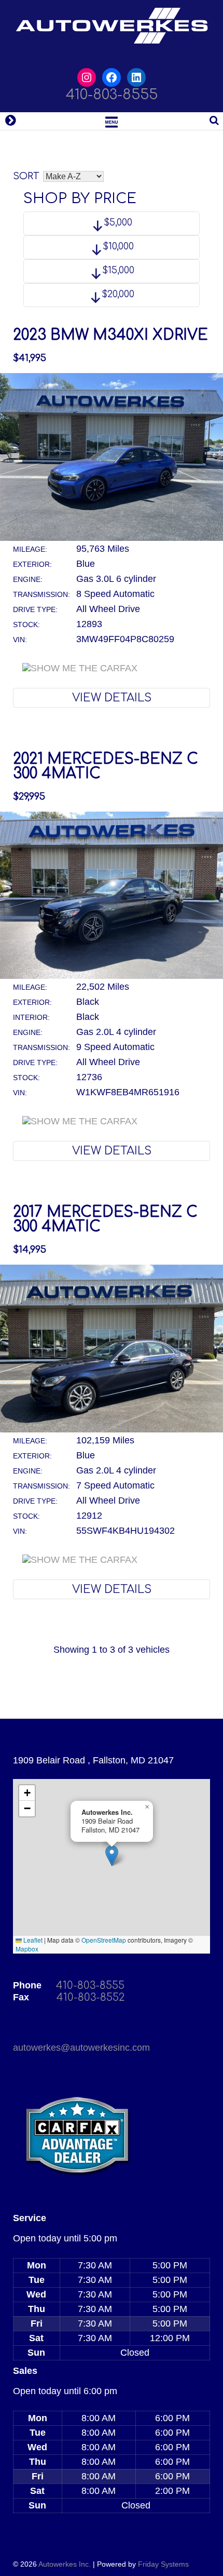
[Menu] (112, 121)
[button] (112, 1856)
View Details (112, 698)
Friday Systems (163, 2564)
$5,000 (117, 222)
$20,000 (117, 294)
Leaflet (32, 1940)
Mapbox (27, 1949)
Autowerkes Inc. (65, 2564)
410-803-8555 (112, 95)
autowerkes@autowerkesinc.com (81, 2048)
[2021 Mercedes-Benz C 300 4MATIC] (112, 976)
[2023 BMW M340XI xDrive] (112, 538)
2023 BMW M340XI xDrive (110, 335)
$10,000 (117, 246)
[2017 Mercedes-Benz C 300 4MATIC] (112, 1429)
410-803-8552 (90, 1997)
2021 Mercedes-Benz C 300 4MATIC (106, 766)
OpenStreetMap (104, 1940)
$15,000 (117, 270)
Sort (26, 176)
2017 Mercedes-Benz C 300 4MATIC (105, 1219)
